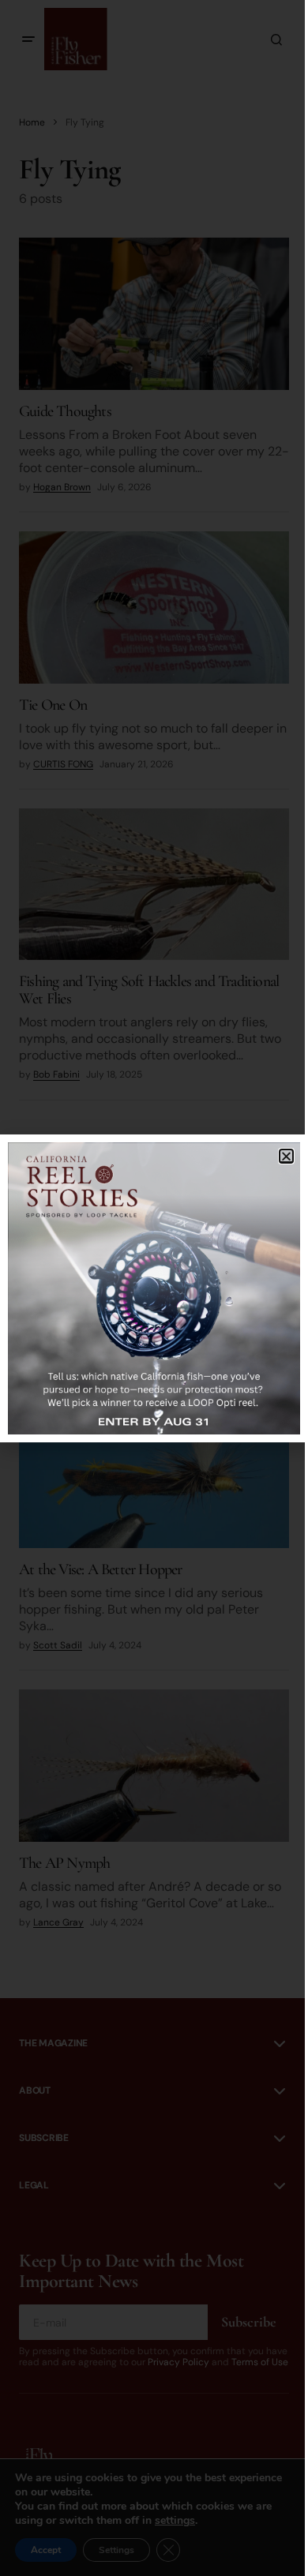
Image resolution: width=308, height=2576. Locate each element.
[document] (154, 1288)
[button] (286, 1156)
